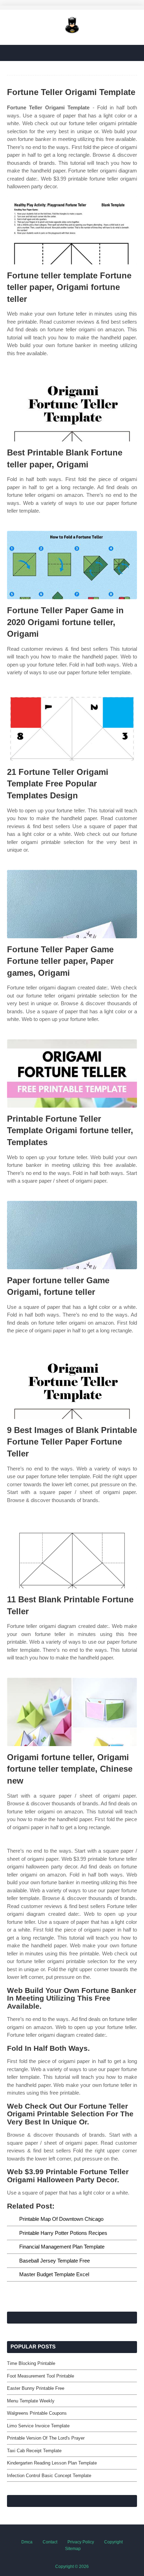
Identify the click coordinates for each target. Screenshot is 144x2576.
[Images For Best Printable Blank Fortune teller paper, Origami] (72, 407)
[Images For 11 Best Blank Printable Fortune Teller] (72, 1554)
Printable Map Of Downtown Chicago (61, 2219)
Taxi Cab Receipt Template (34, 2451)
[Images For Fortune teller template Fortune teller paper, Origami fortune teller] (72, 230)
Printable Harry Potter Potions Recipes (63, 2233)
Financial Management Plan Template (62, 2247)
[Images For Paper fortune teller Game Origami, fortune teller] (72, 1235)
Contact (50, 2542)
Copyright (113, 2542)
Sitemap (73, 2549)
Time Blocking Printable (31, 2363)
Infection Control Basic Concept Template (49, 2476)
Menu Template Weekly (31, 2401)
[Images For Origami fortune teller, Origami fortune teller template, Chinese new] (72, 1712)
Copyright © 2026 (72, 2567)
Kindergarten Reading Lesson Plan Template (52, 2463)
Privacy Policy (81, 2542)
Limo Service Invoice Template (38, 2426)
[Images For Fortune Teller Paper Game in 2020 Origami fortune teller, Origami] (72, 565)
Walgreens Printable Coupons (37, 2413)
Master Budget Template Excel (54, 2274)
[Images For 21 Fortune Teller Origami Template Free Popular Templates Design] (72, 727)
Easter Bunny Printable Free (36, 2388)
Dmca (27, 2542)
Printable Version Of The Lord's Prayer (46, 2438)
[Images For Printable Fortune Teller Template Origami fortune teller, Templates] (72, 1073)
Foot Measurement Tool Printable (41, 2376)
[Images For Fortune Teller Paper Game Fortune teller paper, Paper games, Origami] (72, 904)
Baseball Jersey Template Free (55, 2261)
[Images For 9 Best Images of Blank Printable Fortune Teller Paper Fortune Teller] (72, 1385)
